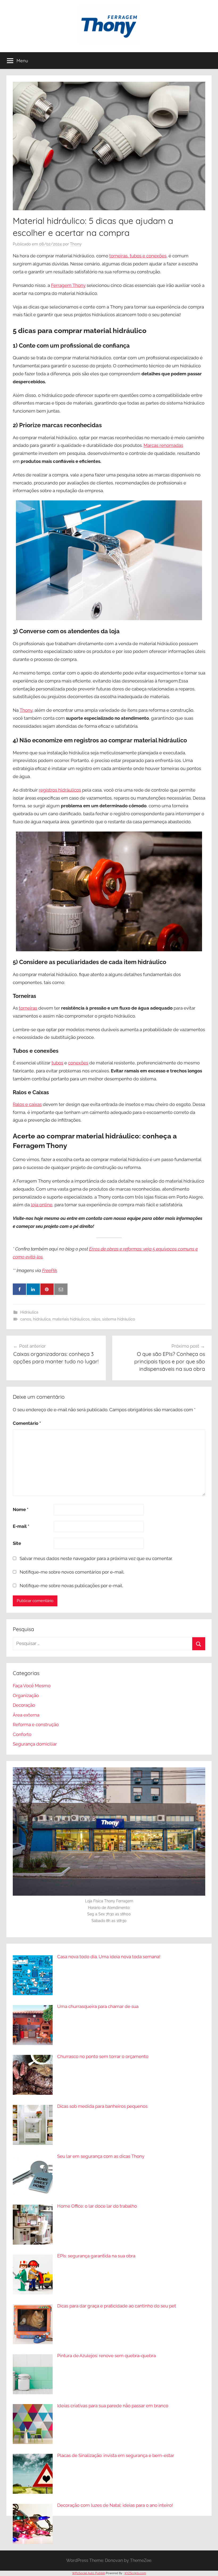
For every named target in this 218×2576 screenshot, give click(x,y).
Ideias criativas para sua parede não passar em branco (113, 2406)
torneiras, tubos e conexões (138, 256)
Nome (21, 1509)
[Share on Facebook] (19, 1289)
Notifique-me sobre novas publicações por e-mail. (71, 1586)
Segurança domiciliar (35, 1744)
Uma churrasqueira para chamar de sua (98, 2006)
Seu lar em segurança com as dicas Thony (101, 2156)
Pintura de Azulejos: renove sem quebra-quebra (106, 2356)
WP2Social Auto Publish (89, 2573)
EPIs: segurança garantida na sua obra (96, 2256)
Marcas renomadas (163, 445)
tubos (57, 1063)
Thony (76, 244)
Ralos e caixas (27, 1104)
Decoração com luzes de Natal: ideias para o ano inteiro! (115, 2505)
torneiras (28, 1008)
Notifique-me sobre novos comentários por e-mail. (72, 1572)
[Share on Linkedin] (33, 1289)
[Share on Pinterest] (47, 1289)
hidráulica (42, 1319)
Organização (26, 1696)
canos (26, 1319)
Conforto (22, 1734)
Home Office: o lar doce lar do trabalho (97, 2206)
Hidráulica (29, 1312)
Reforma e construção (36, 1725)
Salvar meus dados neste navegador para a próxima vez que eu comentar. (96, 1558)
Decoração (24, 1705)
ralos (96, 1319)
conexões (78, 1063)
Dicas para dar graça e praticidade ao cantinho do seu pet (117, 2306)
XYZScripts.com (135, 2573)
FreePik (49, 1270)
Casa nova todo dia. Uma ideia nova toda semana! (109, 1957)
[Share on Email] (61, 1289)
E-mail (21, 1526)
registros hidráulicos (60, 790)
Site (17, 1543)
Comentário (27, 1423)
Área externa (26, 1715)
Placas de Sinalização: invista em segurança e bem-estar (116, 2455)
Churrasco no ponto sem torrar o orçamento (103, 2056)
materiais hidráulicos (71, 1319)
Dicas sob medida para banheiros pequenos (102, 2106)
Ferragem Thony (68, 285)
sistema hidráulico (119, 1319)
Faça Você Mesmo (32, 1686)
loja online (42, 1205)
